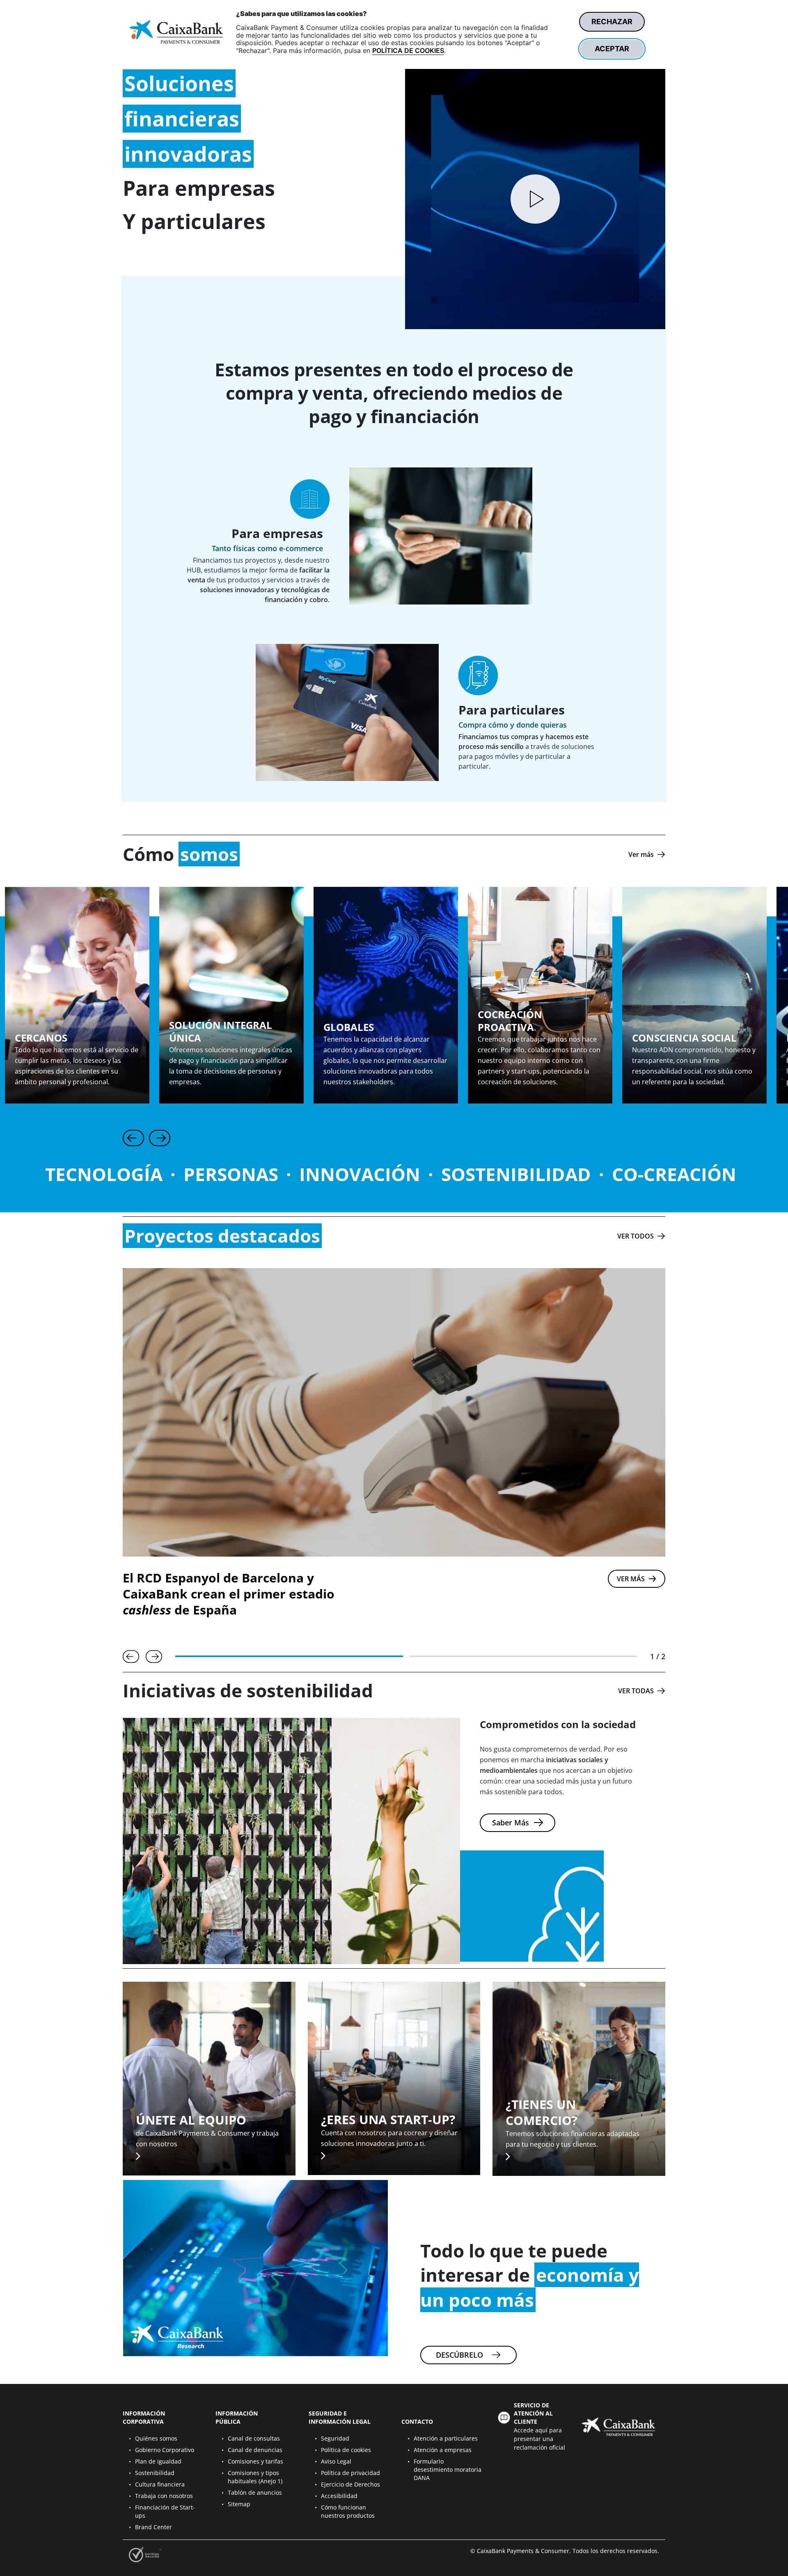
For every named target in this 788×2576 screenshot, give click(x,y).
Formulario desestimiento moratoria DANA (448, 2470)
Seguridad (335, 2438)
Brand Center (153, 2527)
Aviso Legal (336, 2461)
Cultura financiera (160, 2484)
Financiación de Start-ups (165, 2511)
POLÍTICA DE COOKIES (408, 50)
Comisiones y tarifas (255, 2461)
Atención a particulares (446, 2438)
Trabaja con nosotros (164, 2496)
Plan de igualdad (158, 2461)
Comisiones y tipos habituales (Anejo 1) (255, 2477)
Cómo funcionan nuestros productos (348, 2511)
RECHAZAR (612, 22)
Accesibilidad (339, 2496)
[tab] (289, 1656)
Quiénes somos (156, 2438)
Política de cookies (346, 2450)
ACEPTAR (612, 49)
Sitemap (239, 2504)
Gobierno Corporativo (165, 2450)
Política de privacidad (350, 2473)
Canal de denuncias (255, 2450)
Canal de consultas (254, 2438)
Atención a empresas (443, 2450)
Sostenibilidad (155, 2473)
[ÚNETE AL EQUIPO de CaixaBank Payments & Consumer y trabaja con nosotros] (209, 2078)
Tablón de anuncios (255, 2492)
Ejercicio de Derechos (350, 2484)
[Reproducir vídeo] (535, 199)
